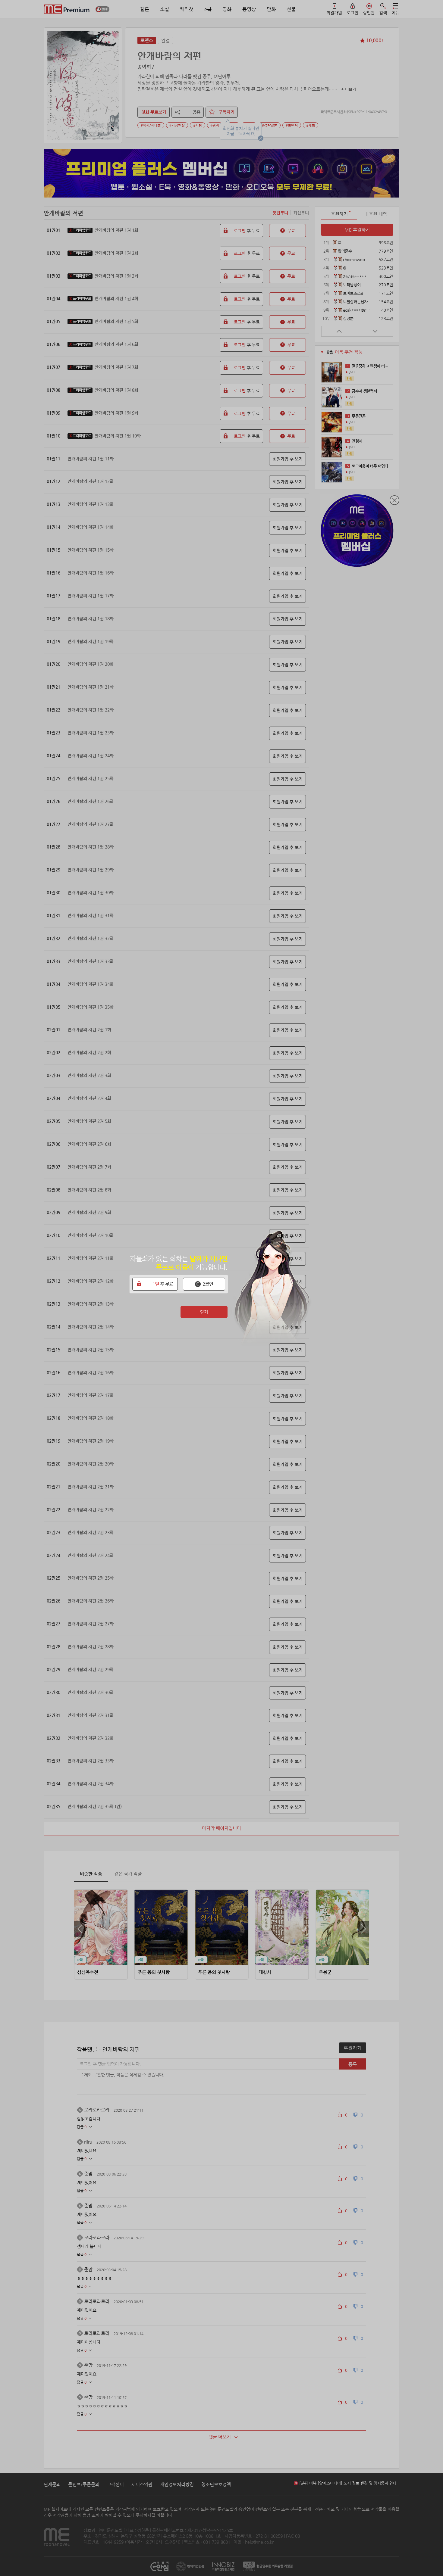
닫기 (204, 1312)
